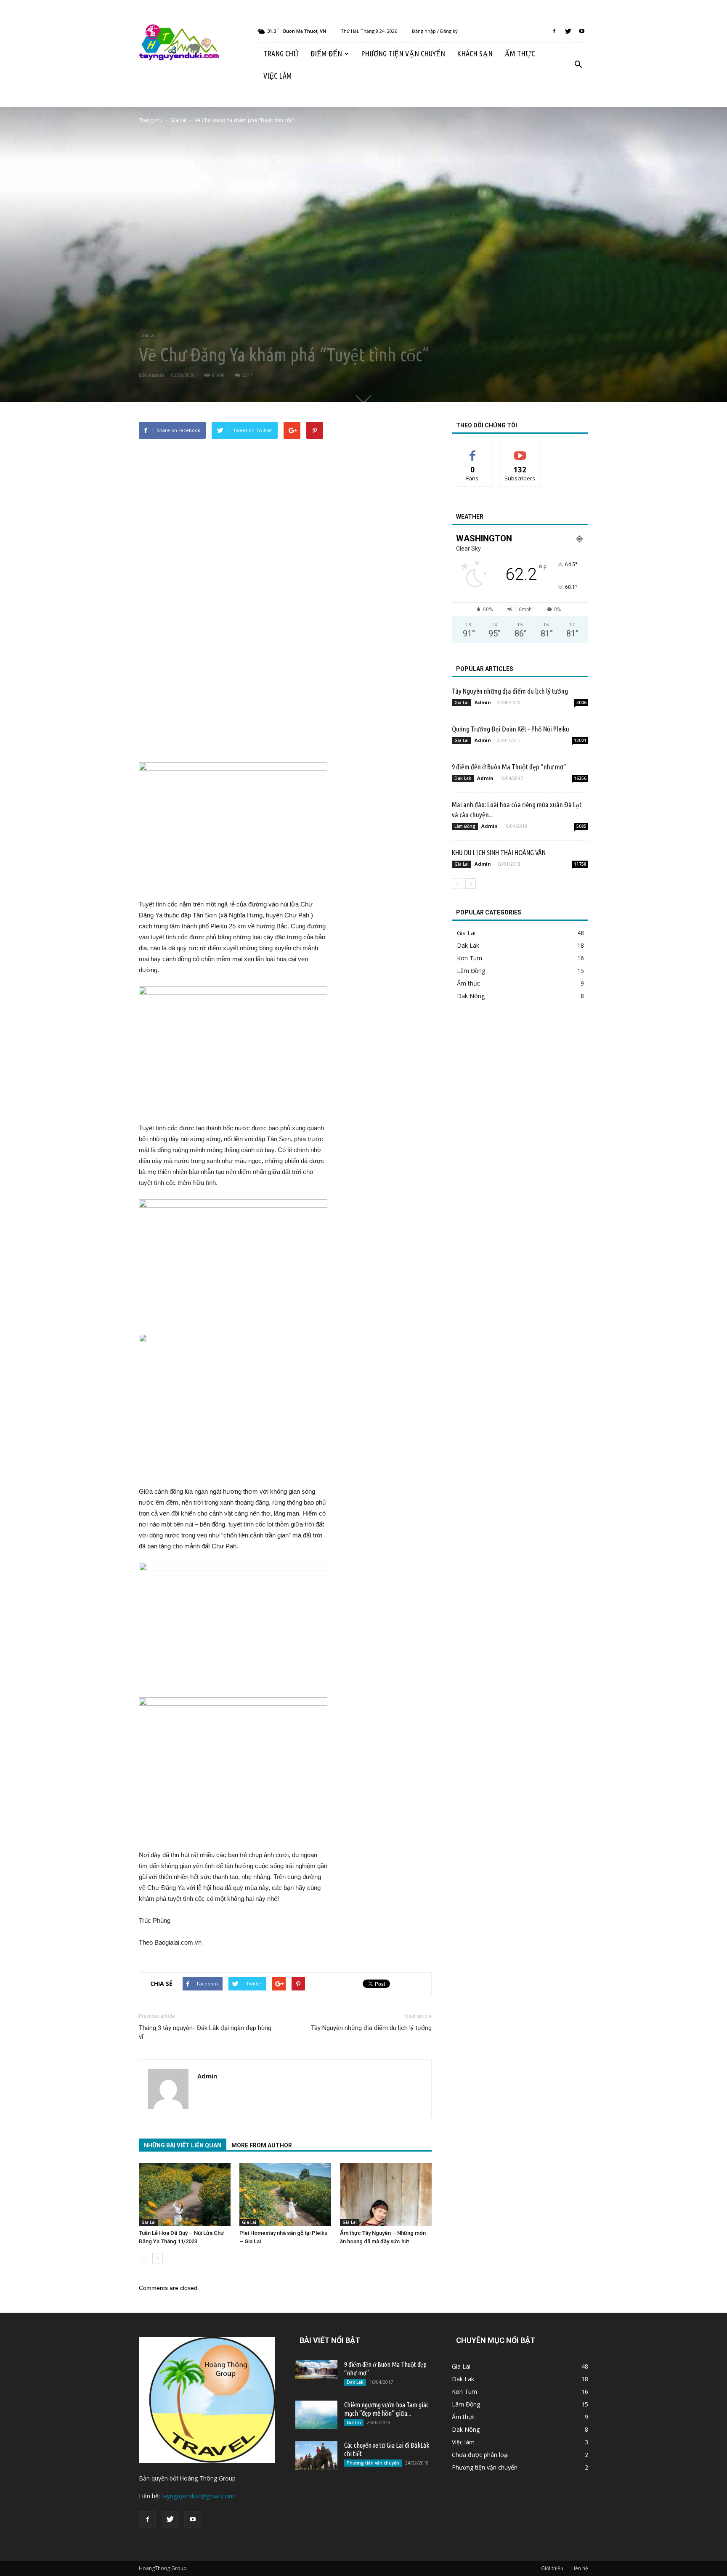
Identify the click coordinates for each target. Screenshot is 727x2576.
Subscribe (520, 451)
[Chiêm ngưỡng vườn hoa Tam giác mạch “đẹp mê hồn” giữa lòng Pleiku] (316, 2415)
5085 (581, 826)
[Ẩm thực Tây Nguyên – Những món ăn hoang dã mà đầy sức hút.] (386, 2194)
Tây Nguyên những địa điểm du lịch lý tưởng (371, 2028)
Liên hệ (580, 2568)
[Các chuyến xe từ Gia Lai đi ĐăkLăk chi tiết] (316, 2455)
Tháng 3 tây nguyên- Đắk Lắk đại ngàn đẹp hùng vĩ (205, 2032)
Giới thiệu (552, 2568)
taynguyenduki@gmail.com (198, 2496)
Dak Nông (471, 996)
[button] (578, 65)
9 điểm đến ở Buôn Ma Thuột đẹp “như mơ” (509, 767)
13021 (580, 740)
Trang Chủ (281, 53)
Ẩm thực (520, 53)
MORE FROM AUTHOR (262, 2145)
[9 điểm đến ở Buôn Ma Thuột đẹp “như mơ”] (316, 2369)
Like (473, 451)
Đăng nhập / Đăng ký (435, 31)
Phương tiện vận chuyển (403, 53)
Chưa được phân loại (480, 2455)
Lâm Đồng (465, 826)
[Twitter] (568, 31)
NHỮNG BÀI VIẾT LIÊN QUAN (183, 2145)
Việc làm (278, 76)
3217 (247, 375)
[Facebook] (554, 31)
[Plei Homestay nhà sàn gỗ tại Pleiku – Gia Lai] (285, 2194)
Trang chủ (151, 120)
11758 (580, 864)
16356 (580, 778)
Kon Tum (470, 958)
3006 (581, 702)
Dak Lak (463, 778)
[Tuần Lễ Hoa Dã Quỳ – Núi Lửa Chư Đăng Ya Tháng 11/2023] (185, 2194)
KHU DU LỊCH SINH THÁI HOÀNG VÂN (499, 852)
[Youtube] (582, 31)
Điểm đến (326, 53)
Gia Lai (148, 335)
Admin (156, 375)
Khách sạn (475, 53)
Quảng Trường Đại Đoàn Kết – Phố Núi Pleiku (511, 729)
